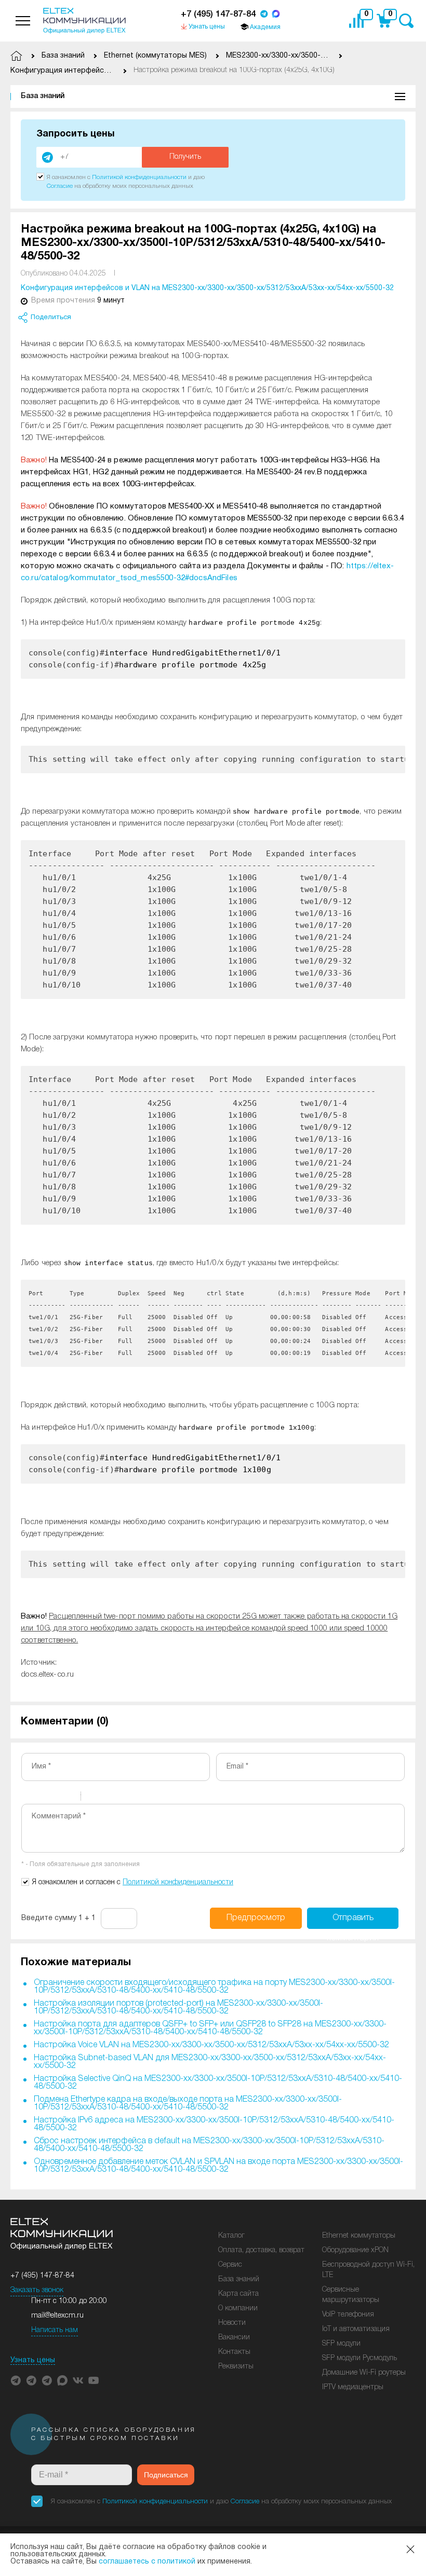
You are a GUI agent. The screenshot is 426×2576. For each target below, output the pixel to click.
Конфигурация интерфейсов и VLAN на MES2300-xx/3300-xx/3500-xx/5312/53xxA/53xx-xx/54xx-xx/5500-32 (207, 288)
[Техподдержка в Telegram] (47, 2380)
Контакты (234, 2352)
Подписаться (166, 2475)
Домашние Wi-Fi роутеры (364, 2373)
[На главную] (84, 21)
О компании (238, 2308)
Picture (134, 1798)
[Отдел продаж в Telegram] (264, 15)
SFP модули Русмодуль (360, 2358)
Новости (232, 2323)
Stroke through (69, 1798)
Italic (42, 1798)
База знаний (43, 96)
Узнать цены (33, 2360)
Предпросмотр (256, 1918)
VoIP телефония (348, 2315)
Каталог (231, 2236)
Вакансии (234, 2338)
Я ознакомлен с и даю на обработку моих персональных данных (221, 2502)
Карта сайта (238, 2294)
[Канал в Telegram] (31, 2380)
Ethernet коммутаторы (359, 2236)
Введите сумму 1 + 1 (58, 1918)
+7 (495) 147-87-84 (218, 14)
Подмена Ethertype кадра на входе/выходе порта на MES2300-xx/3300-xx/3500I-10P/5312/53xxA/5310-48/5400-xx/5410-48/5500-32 (188, 2104)
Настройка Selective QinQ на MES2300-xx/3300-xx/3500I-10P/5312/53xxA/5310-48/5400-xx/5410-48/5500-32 (218, 2083)
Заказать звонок (37, 2290)
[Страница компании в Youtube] (94, 2380)
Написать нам (55, 2330)
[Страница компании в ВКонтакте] (78, 2380)
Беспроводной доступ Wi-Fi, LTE (368, 2270)
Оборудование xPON (355, 2250)
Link (120, 1798)
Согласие (60, 186)
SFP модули (341, 2344)
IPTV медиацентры (353, 2387)
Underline (55, 1798)
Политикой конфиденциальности (139, 177)
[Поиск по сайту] (406, 21)
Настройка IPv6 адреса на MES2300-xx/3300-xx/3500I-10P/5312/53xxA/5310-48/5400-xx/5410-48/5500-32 (214, 2124)
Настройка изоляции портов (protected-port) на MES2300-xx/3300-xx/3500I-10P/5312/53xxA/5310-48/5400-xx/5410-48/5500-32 (178, 2008)
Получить (185, 157)
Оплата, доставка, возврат (261, 2250)
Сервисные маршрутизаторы (351, 2295)
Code (106, 1798)
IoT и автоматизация (356, 2329)
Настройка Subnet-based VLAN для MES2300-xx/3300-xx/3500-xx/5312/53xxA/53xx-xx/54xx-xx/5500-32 (210, 2062)
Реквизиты (236, 2367)
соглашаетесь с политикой (147, 2562)
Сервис (230, 2265)
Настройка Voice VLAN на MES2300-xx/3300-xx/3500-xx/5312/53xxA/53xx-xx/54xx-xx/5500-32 (211, 2045)
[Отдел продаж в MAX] (276, 15)
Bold (28, 1798)
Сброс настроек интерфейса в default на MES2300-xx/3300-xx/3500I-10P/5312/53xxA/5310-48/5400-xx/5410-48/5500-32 (209, 2145)
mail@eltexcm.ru (57, 2316)
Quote (93, 1798)
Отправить (353, 1922)
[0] (359, 21)
